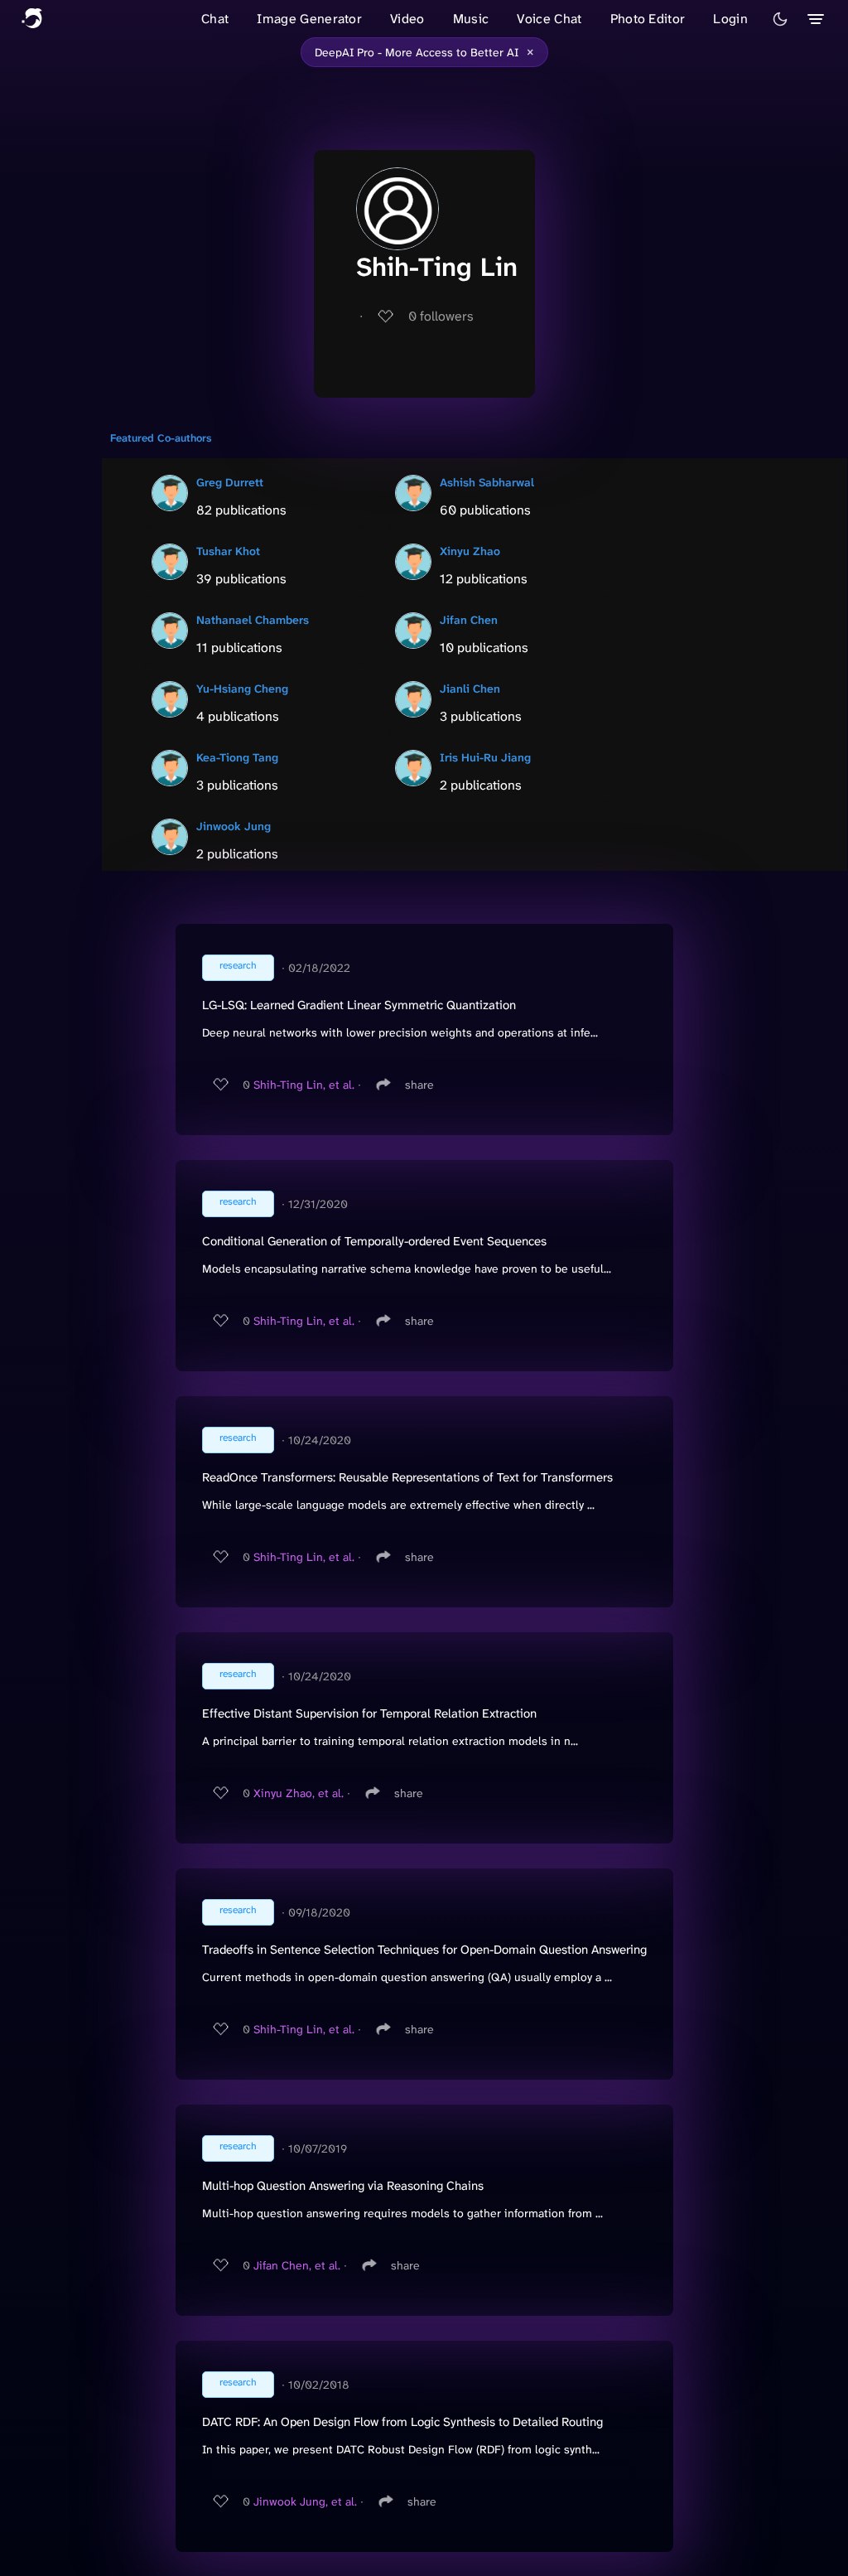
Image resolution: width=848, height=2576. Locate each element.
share (419, 1085)
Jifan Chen (469, 620)
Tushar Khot (228, 551)
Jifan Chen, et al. (297, 2265)
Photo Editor (648, 19)
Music (471, 19)
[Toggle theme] (780, 19)
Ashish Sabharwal (487, 482)
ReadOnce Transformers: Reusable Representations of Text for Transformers (407, 1477)
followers (441, 316)
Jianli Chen (470, 689)
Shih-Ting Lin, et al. (304, 1085)
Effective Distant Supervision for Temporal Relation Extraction (369, 1713)
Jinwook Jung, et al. (305, 2501)
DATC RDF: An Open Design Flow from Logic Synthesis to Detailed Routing (402, 2422)
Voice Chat (549, 19)
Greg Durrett (230, 482)
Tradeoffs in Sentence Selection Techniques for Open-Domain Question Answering (424, 1950)
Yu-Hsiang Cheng (242, 689)
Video (407, 19)
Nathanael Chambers (253, 620)
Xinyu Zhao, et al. (299, 1793)
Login (730, 19)
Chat (215, 19)
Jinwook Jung (234, 826)
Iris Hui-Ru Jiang (485, 757)
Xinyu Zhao (470, 551)
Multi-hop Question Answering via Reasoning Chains (343, 2186)
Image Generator (309, 19)
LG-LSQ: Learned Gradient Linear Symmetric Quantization (359, 1005)
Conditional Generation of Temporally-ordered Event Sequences (374, 1241)
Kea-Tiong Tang (237, 757)
